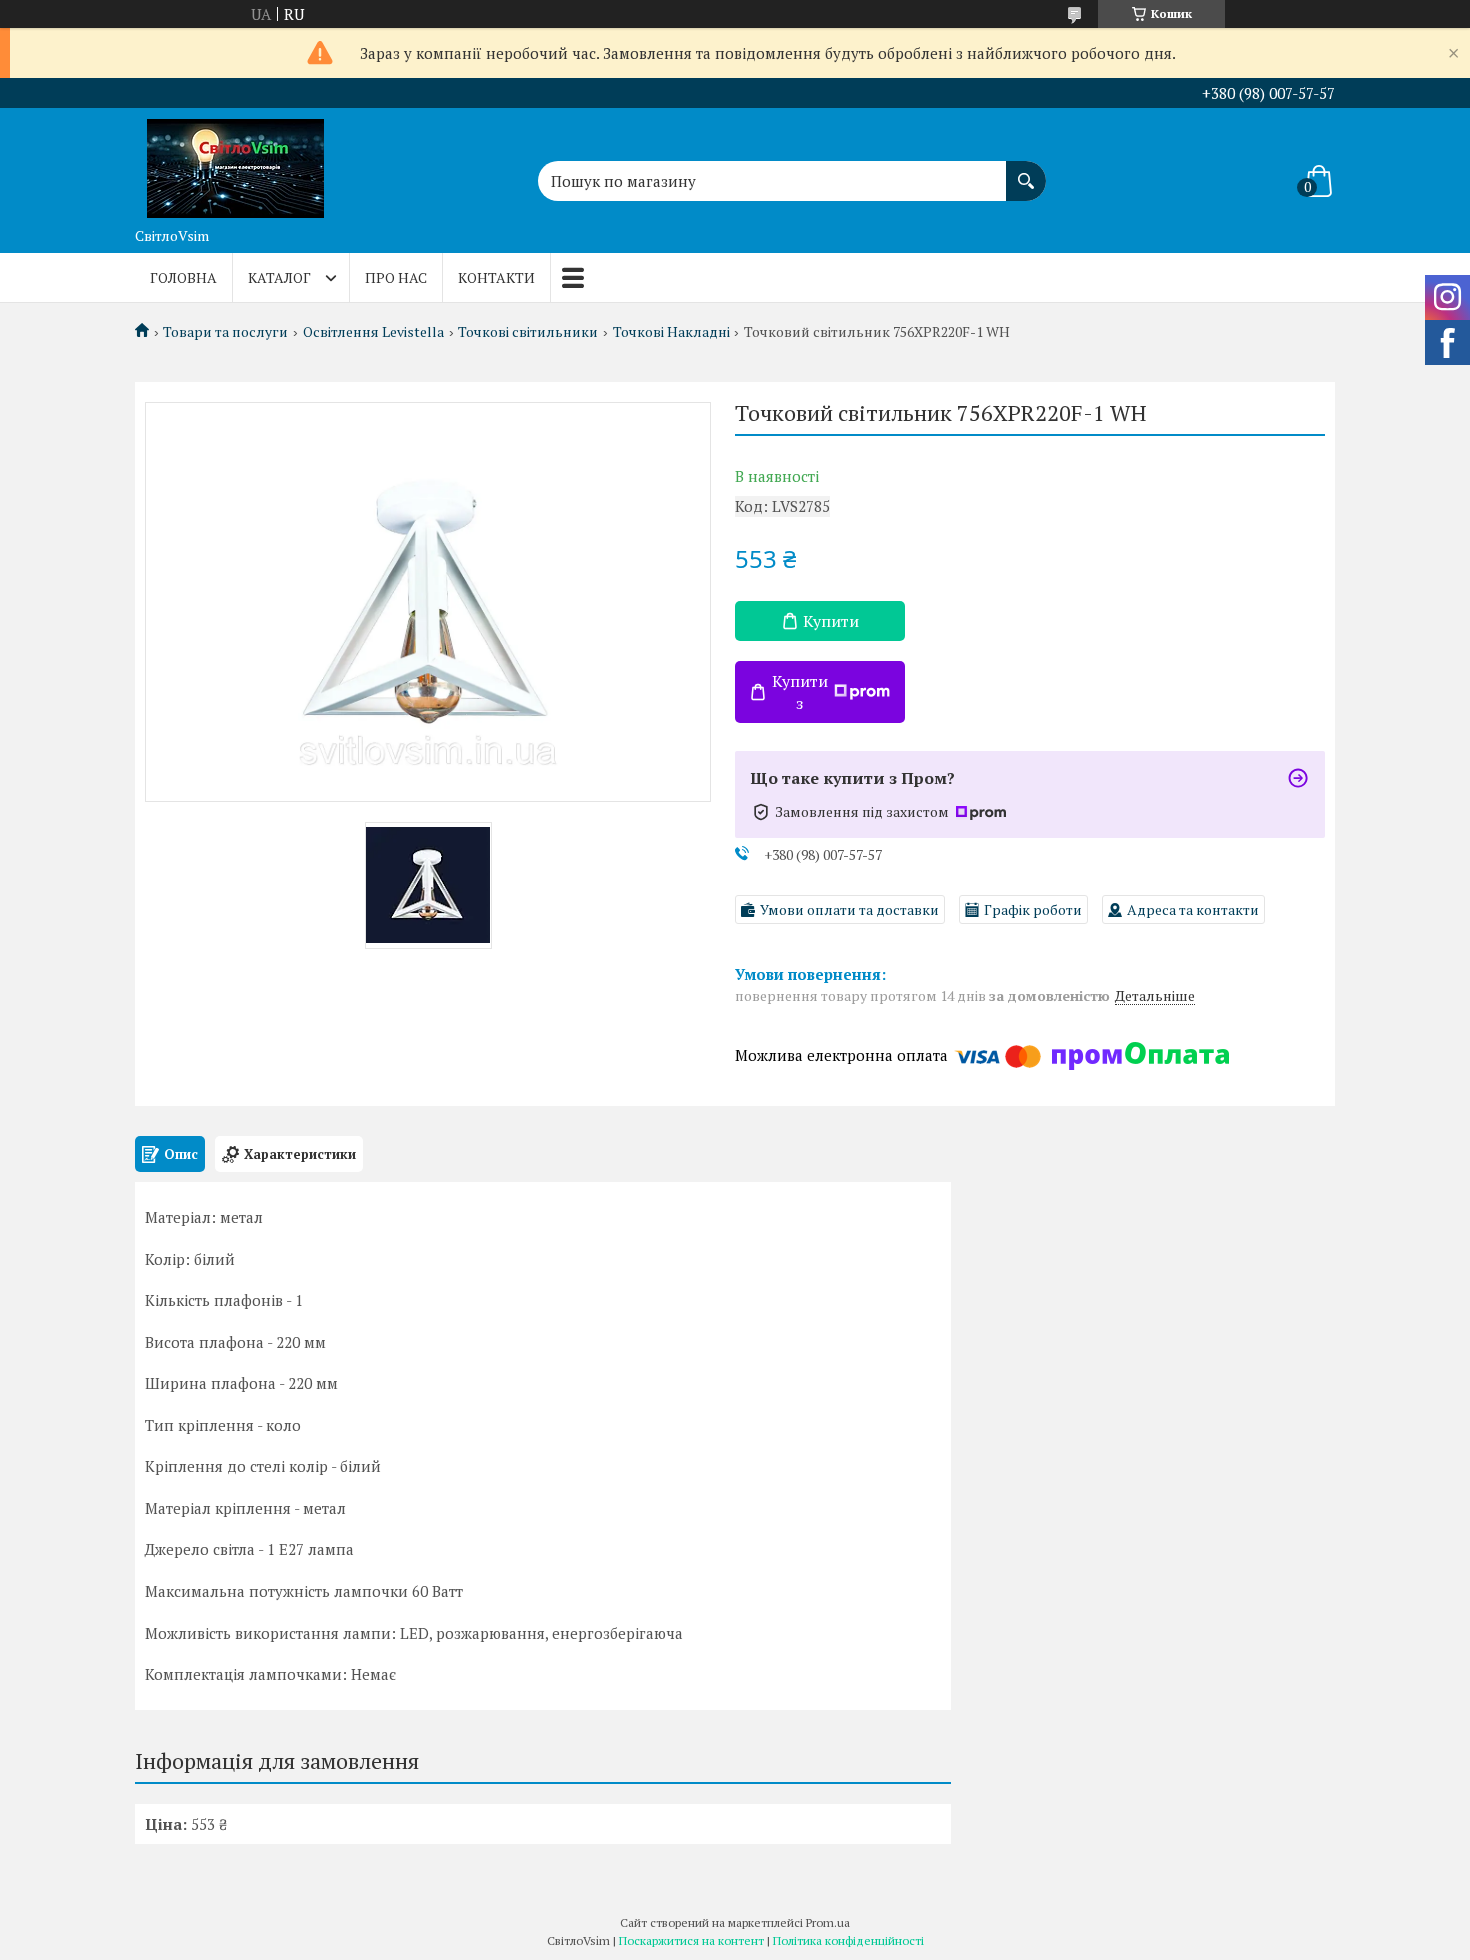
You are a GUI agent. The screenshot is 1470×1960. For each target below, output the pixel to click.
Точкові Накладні (671, 332)
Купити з (800, 692)
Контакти (496, 277)
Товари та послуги (225, 332)
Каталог (279, 277)
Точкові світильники (528, 332)
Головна (183, 277)
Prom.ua (828, 1922)
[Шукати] (1026, 171)
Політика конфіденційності (848, 1940)
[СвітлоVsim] (235, 163)
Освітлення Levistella (373, 332)
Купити (831, 621)
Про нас (396, 277)
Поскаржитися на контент (691, 1940)
